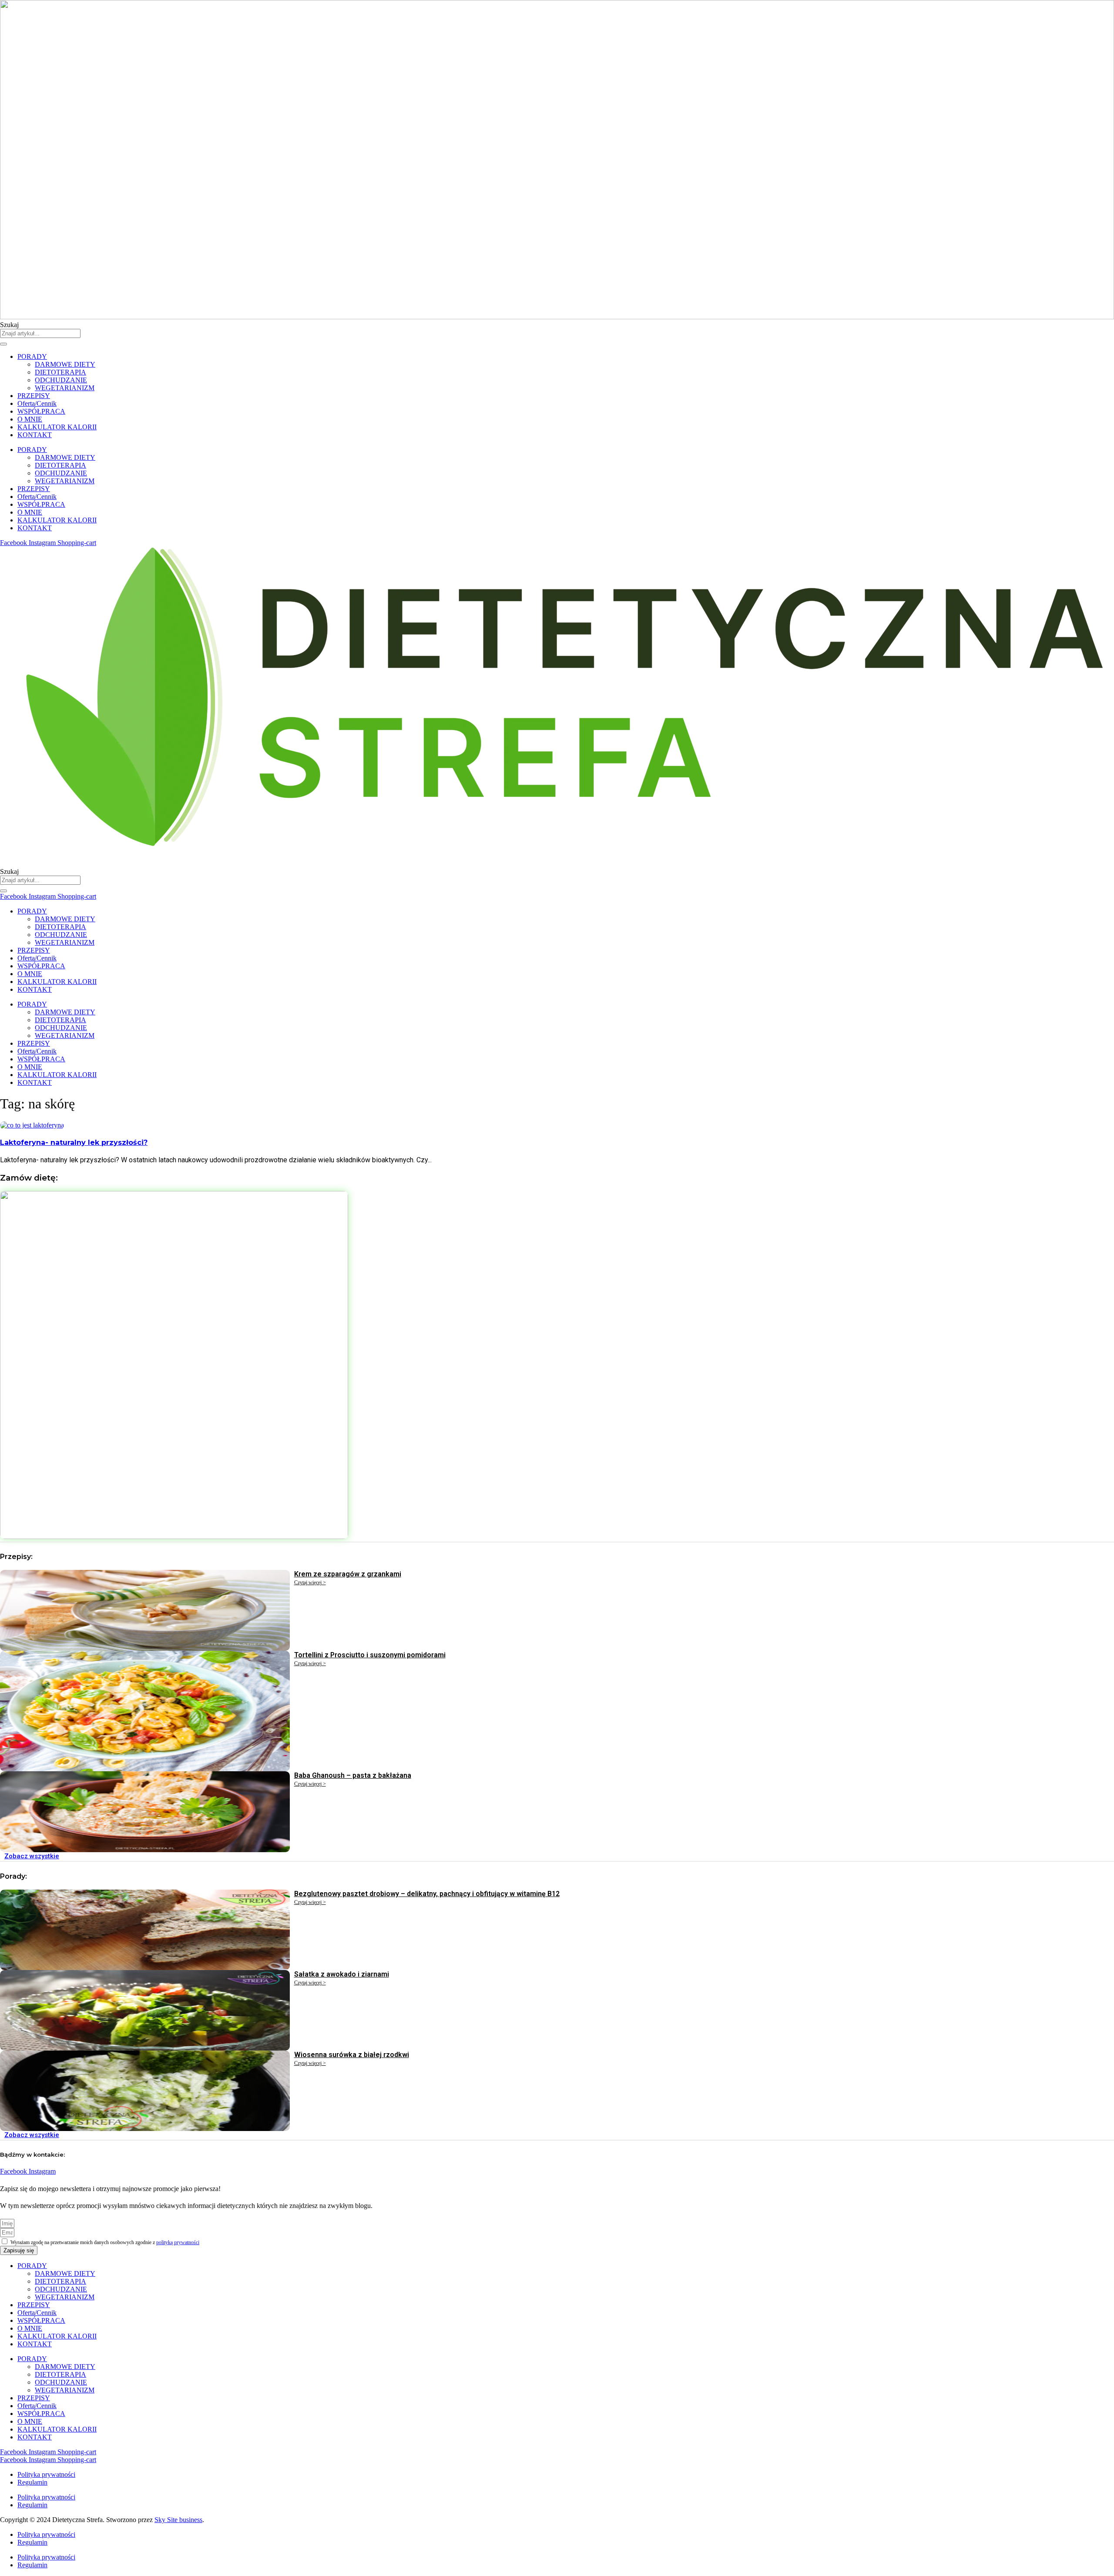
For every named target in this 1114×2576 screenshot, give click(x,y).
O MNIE (30, 419)
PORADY (32, 356)
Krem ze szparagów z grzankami (348, 1574)
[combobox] (40, 333)
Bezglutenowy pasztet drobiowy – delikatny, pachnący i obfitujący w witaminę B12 (427, 1894)
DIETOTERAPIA (60, 372)
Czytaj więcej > (310, 1582)
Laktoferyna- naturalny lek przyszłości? (74, 1142)
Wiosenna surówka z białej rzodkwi (352, 2055)
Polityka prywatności (46, 2474)
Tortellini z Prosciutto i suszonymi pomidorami (370, 1655)
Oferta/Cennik (37, 403)
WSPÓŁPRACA (41, 411)
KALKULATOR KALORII (57, 427)
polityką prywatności (178, 2242)
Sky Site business (178, 2520)
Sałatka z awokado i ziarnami (342, 1974)
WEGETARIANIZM (65, 388)
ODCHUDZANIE (61, 380)
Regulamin (32, 2482)
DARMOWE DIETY (65, 364)
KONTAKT (35, 435)
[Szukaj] (3, 344)
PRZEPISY (34, 396)
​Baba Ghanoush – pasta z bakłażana (353, 1775)
